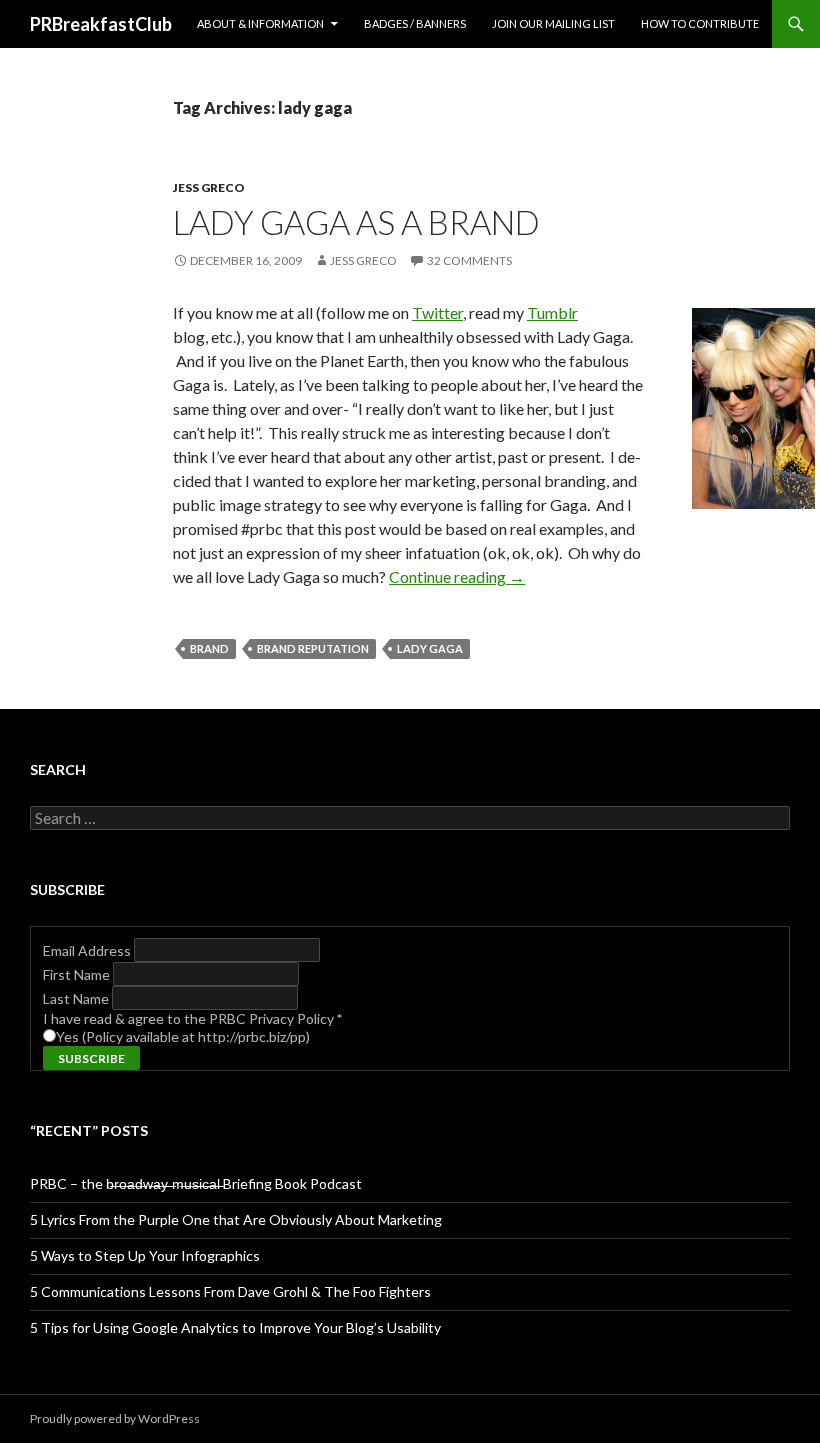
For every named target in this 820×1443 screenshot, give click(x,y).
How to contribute (700, 23)
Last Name (77, 998)
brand (209, 648)
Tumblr (552, 312)
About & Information (260, 23)
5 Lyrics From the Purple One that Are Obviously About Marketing (236, 1219)
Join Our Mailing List (553, 23)
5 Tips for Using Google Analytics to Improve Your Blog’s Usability (235, 1327)
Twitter (437, 312)
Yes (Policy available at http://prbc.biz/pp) (183, 1036)
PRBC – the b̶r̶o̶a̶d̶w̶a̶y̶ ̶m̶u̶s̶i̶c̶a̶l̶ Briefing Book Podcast (196, 1183)
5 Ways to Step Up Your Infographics (145, 1255)
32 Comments (469, 260)
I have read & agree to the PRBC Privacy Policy (192, 1018)
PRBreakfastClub (101, 24)
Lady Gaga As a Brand (356, 222)
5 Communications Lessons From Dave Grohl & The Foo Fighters (230, 1291)
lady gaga (430, 648)
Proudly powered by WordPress (115, 1418)
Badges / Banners (415, 23)
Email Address (88, 950)
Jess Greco (209, 187)
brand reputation (313, 648)
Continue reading (457, 576)
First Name (78, 974)
